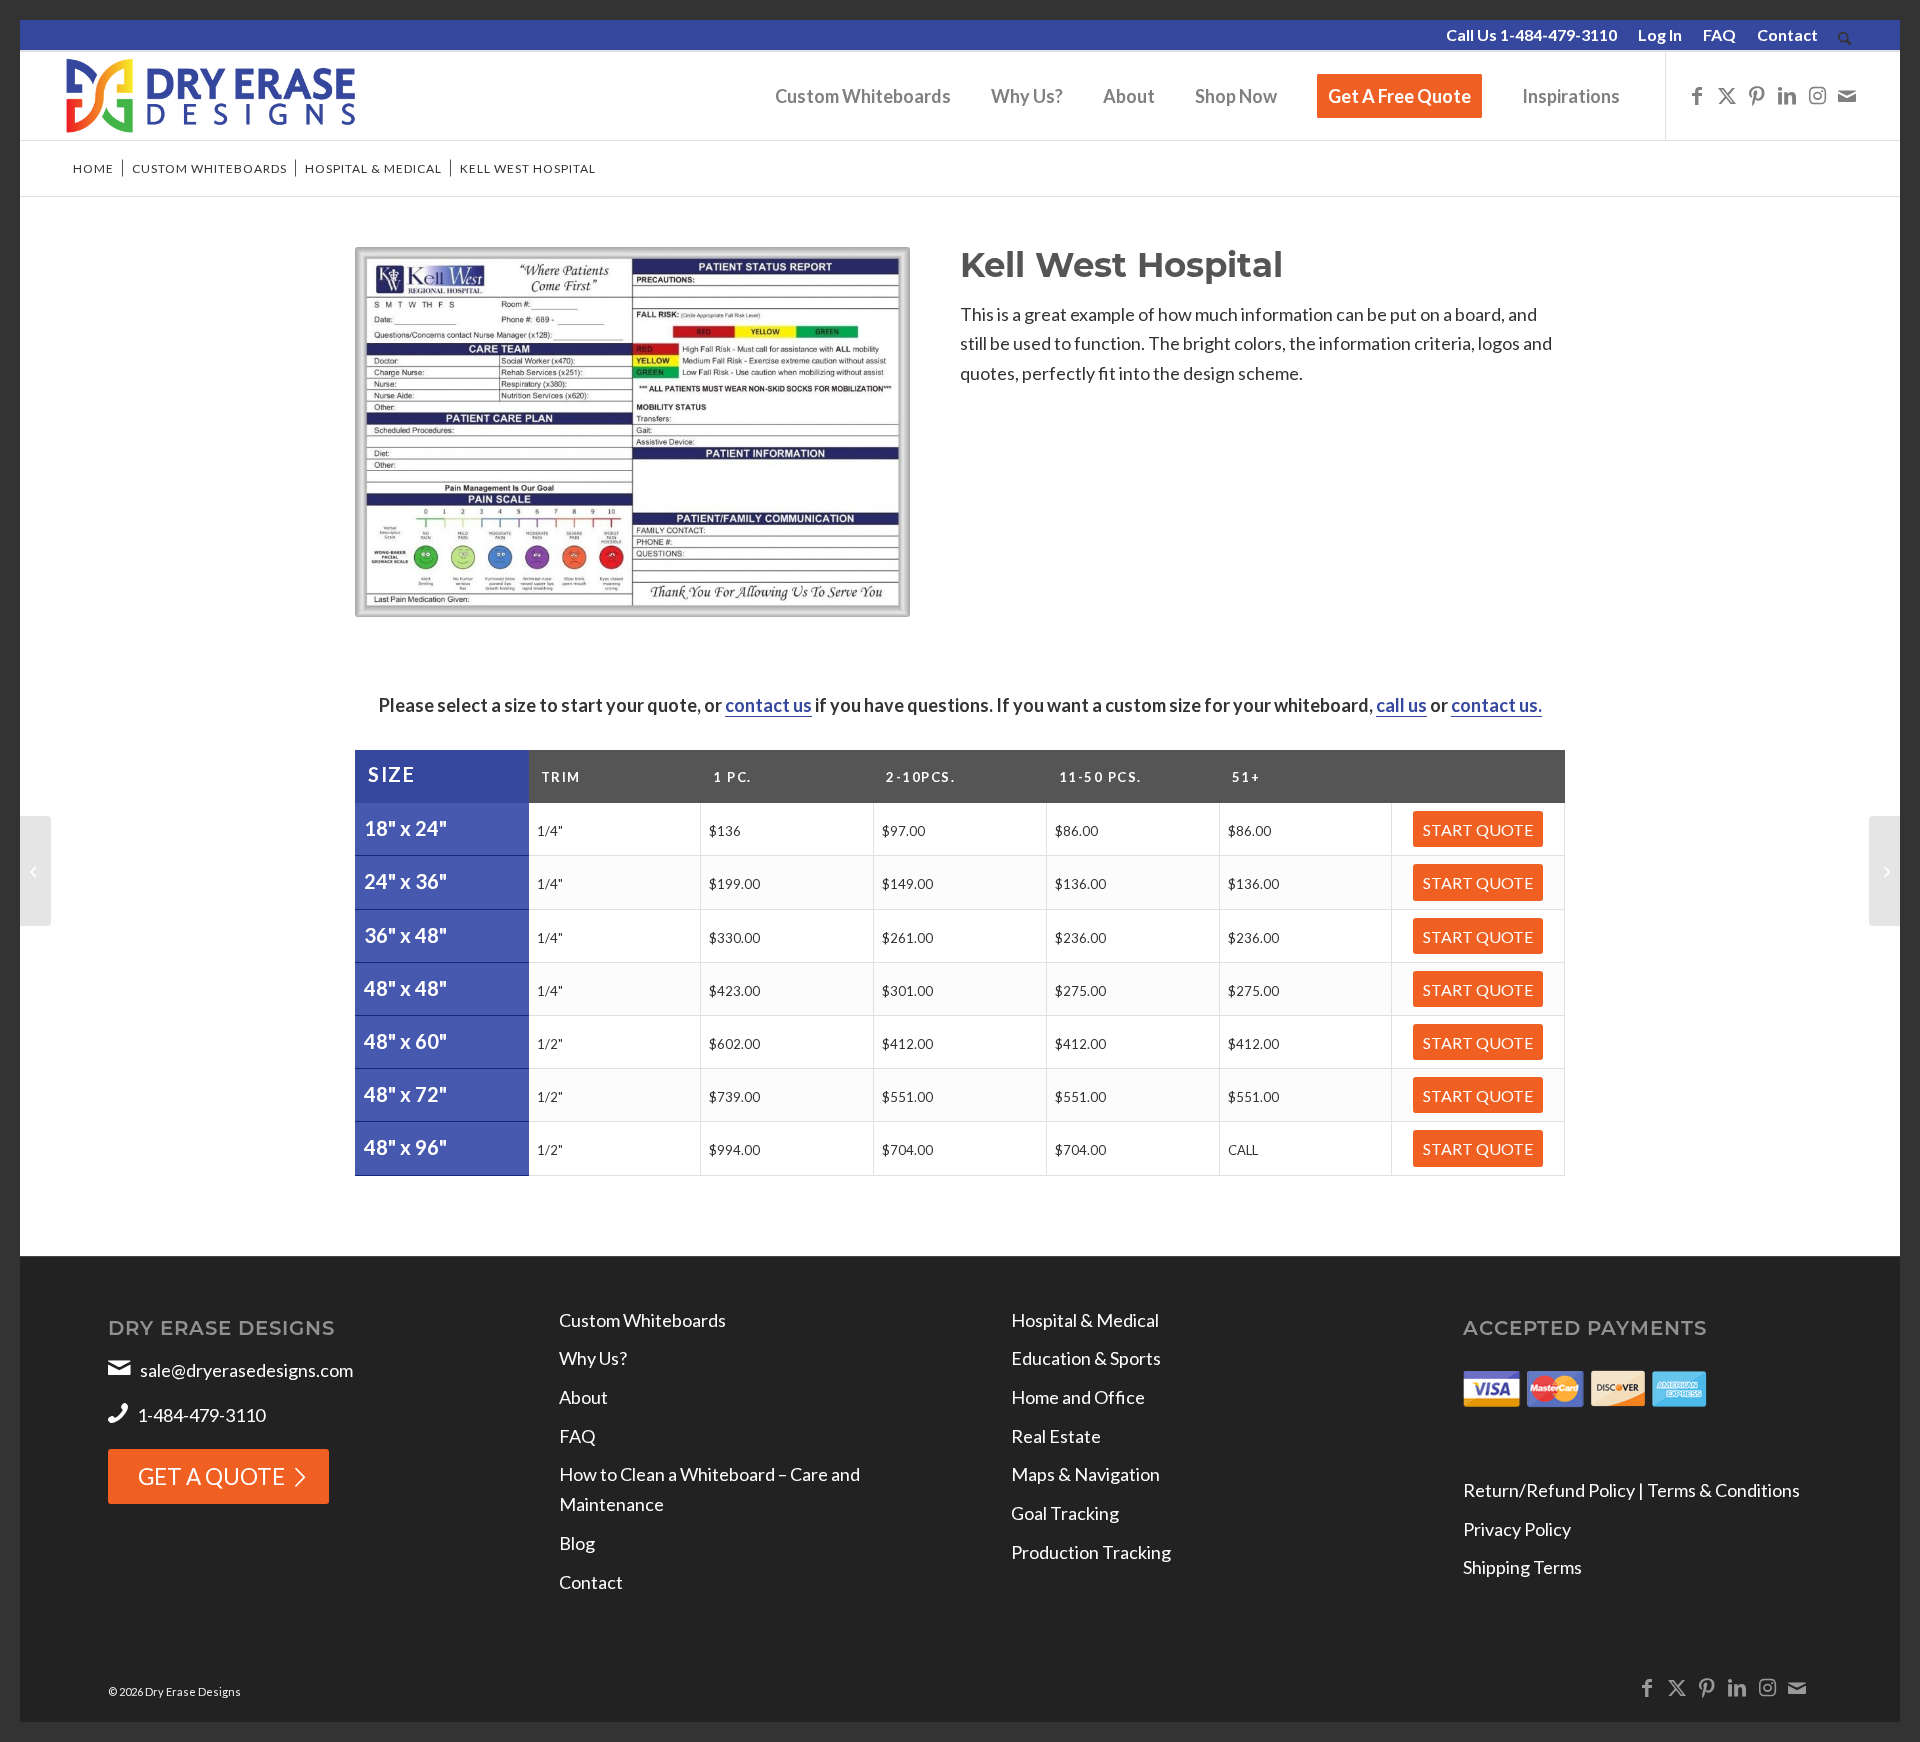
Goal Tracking (1065, 1513)
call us (1401, 705)
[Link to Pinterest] (1757, 95)
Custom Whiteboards (642, 1320)
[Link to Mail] (1847, 95)
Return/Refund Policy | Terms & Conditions (1631, 1490)
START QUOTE (1478, 829)
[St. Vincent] (1884, 871)
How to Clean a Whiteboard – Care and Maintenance (709, 1489)
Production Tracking (1091, 1552)
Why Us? (593, 1358)
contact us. (1496, 705)
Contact (1787, 34)
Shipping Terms (1522, 1567)
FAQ (1719, 34)
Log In (1660, 34)
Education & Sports (1086, 1358)
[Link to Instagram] (1817, 95)
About (583, 1397)
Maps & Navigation (1085, 1474)
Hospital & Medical (1085, 1320)
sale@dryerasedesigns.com (246, 1370)
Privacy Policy (1517, 1529)
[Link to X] (1727, 95)
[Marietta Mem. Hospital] (35, 871)
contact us (768, 705)
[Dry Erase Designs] (210, 96)
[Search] (1844, 39)
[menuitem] (1532, 36)
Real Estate (1056, 1436)
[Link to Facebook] (1697, 95)
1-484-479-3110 (201, 1415)
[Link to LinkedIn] (1787, 95)
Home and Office (1078, 1397)
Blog (577, 1543)
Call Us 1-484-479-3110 (1531, 34)
